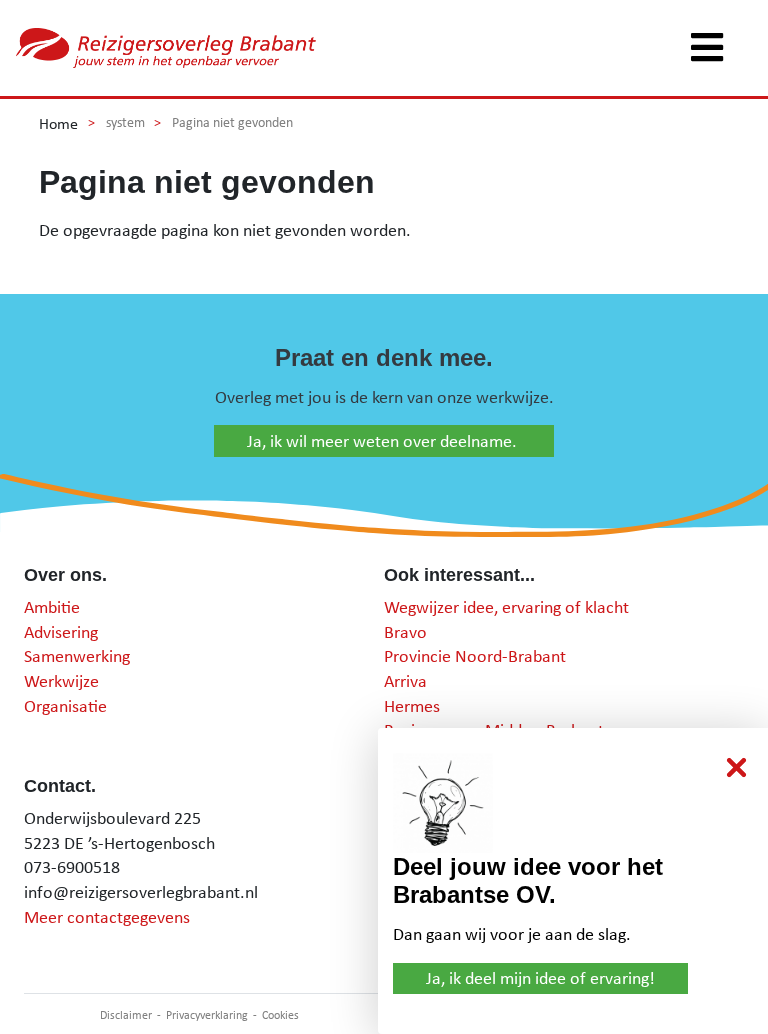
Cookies (280, 1014)
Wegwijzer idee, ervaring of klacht (506, 606)
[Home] (166, 48)
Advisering (61, 631)
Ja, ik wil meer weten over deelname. (384, 440)
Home (58, 123)
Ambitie (52, 606)
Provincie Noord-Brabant (475, 655)
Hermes (412, 705)
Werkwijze (61, 680)
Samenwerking (77, 655)
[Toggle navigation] (707, 48)
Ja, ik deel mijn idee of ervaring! (540, 977)
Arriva (405, 680)
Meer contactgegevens (107, 916)
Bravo (405, 631)
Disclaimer (126, 1014)
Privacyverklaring (207, 1014)
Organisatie (65, 705)
